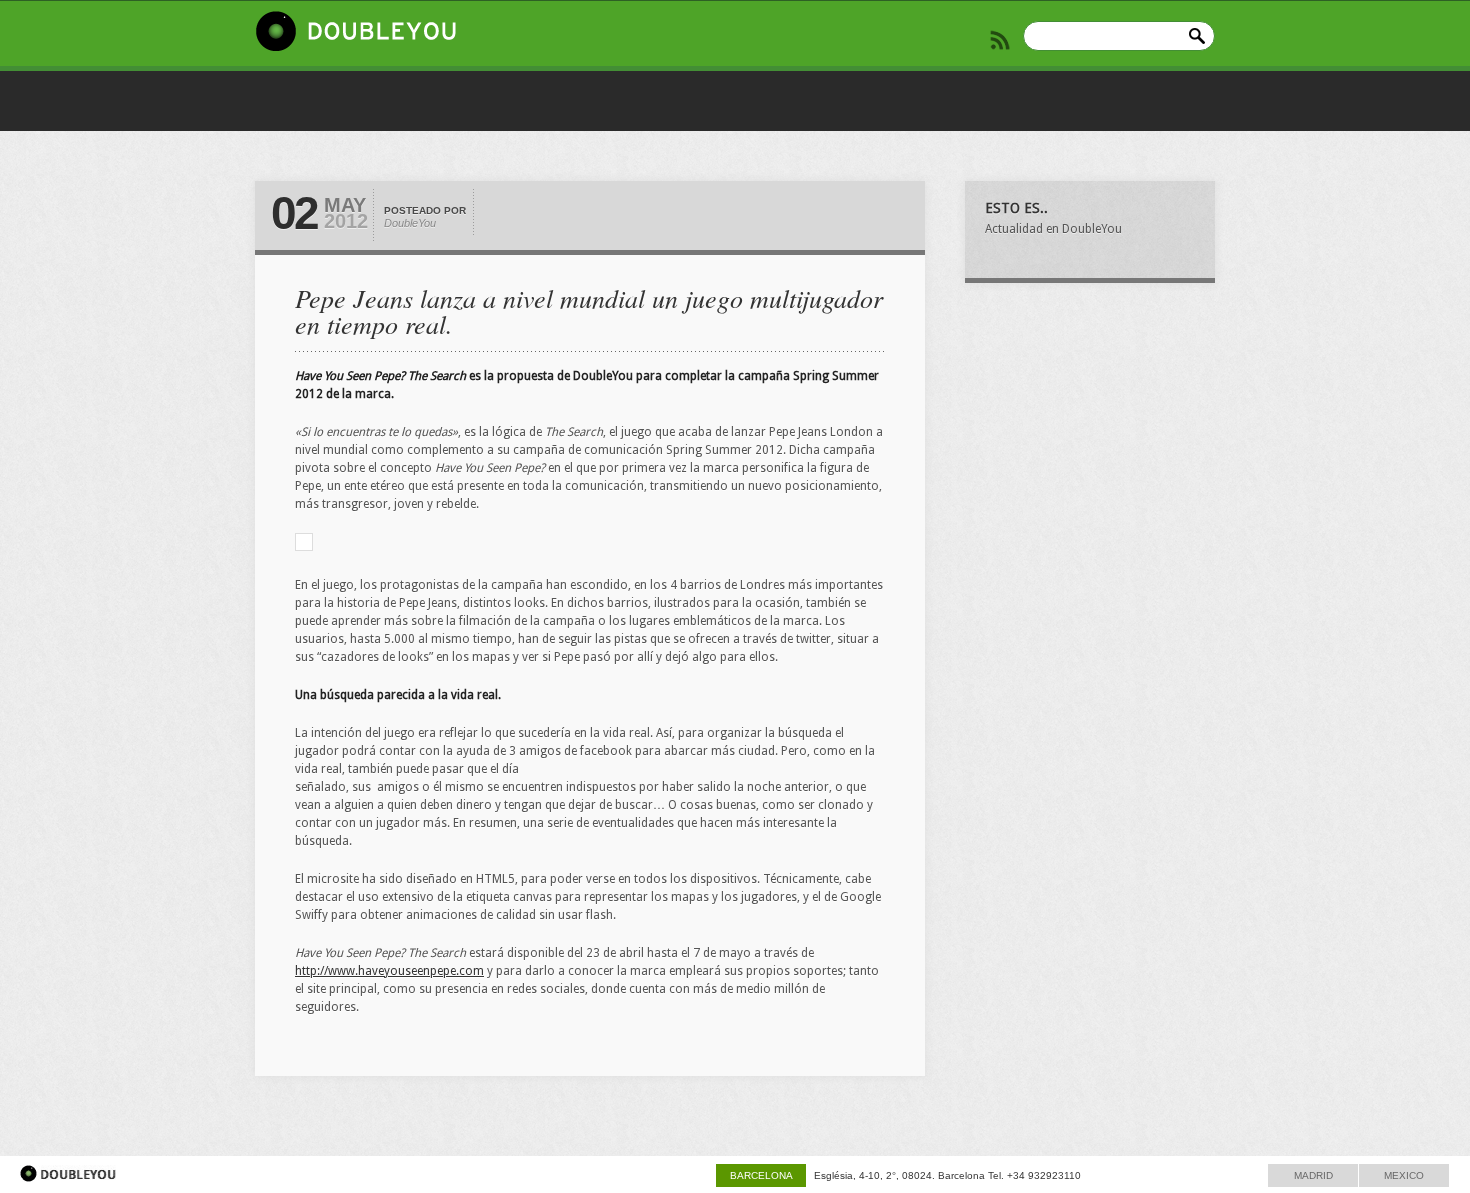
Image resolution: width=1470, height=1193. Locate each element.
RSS (1000, 40)
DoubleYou (410, 223)
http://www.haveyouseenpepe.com (389, 971)
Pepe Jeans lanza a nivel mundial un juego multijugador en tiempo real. (589, 310)
